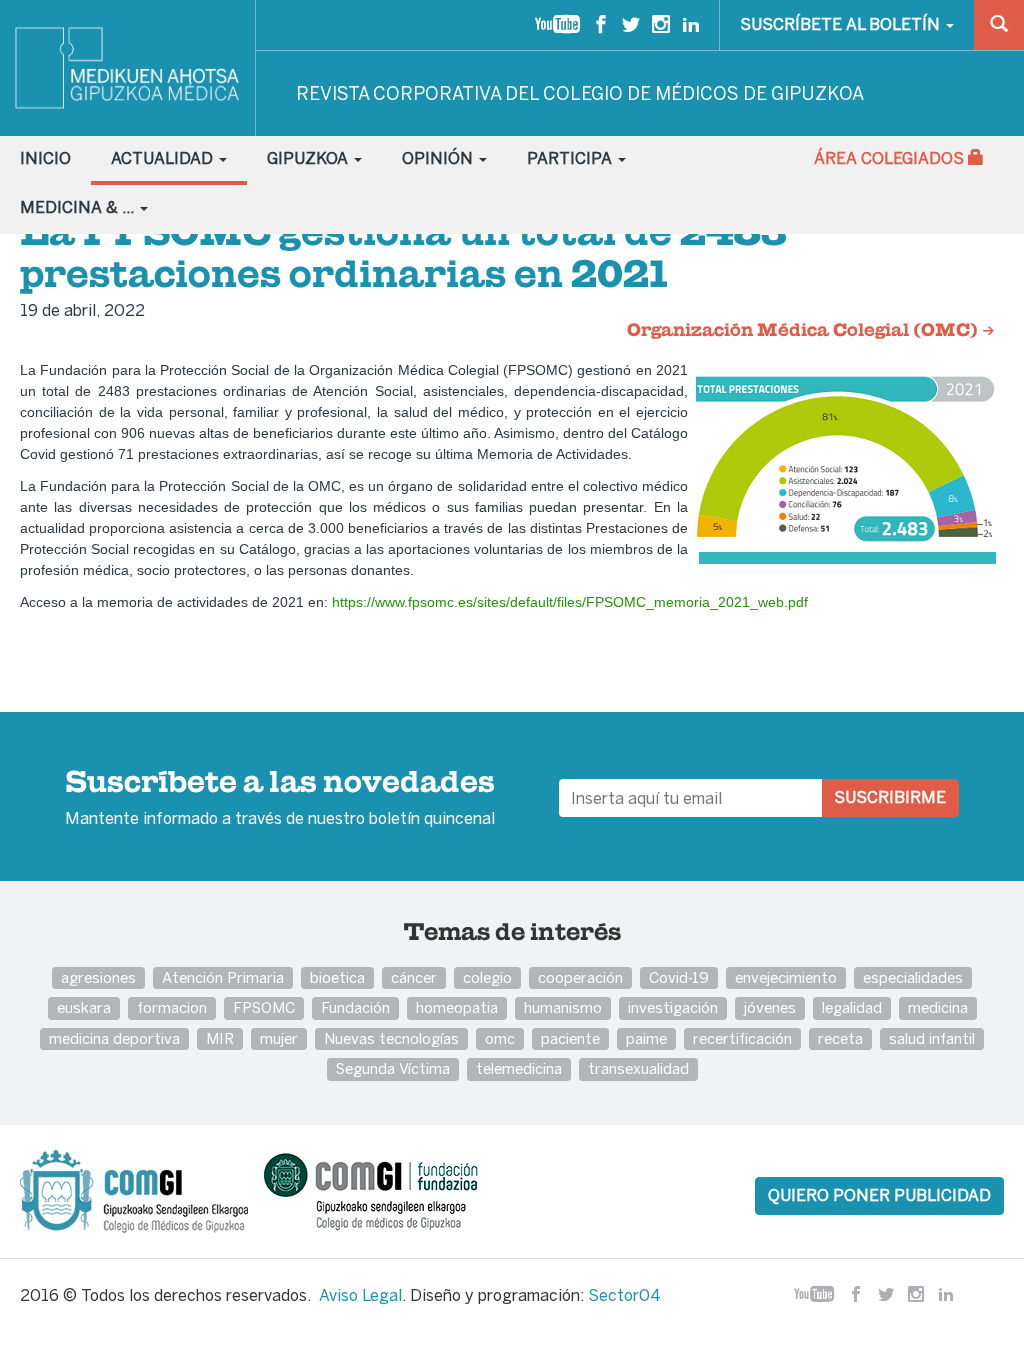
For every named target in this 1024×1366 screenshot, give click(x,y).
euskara (84, 1007)
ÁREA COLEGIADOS (891, 158)
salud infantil (932, 1038)
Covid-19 (679, 977)
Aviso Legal (360, 1295)
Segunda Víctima (393, 1068)
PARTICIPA (571, 158)
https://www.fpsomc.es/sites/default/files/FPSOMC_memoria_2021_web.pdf (570, 602)
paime (646, 1038)
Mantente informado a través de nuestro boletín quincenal (280, 799)
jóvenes (770, 1007)
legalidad (852, 1007)
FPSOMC (264, 1007)
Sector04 (624, 1295)
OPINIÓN (439, 158)
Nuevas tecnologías (391, 1038)
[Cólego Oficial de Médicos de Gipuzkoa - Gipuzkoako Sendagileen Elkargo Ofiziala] (140, 1190)
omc (500, 1038)
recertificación (742, 1038)
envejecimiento (786, 977)
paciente (570, 1038)
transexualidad (638, 1068)
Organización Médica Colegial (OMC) (804, 331)
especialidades (913, 977)
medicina (938, 1007)
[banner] (128, 68)
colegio (487, 977)
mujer (279, 1038)
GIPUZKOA (309, 158)
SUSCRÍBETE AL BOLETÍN (842, 24)
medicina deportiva (114, 1038)
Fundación (355, 1007)
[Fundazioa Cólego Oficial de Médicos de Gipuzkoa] (388, 1190)
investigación (673, 1007)
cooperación (580, 977)
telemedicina (519, 1068)
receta (840, 1038)
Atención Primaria (223, 977)
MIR (220, 1038)
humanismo (563, 1007)
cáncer (414, 977)
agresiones (98, 977)
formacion (172, 1007)
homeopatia (457, 1007)
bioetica (337, 977)
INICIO (45, 158)
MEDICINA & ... (79, 207)
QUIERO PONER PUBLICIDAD (879, 1195)
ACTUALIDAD (164, 158)
